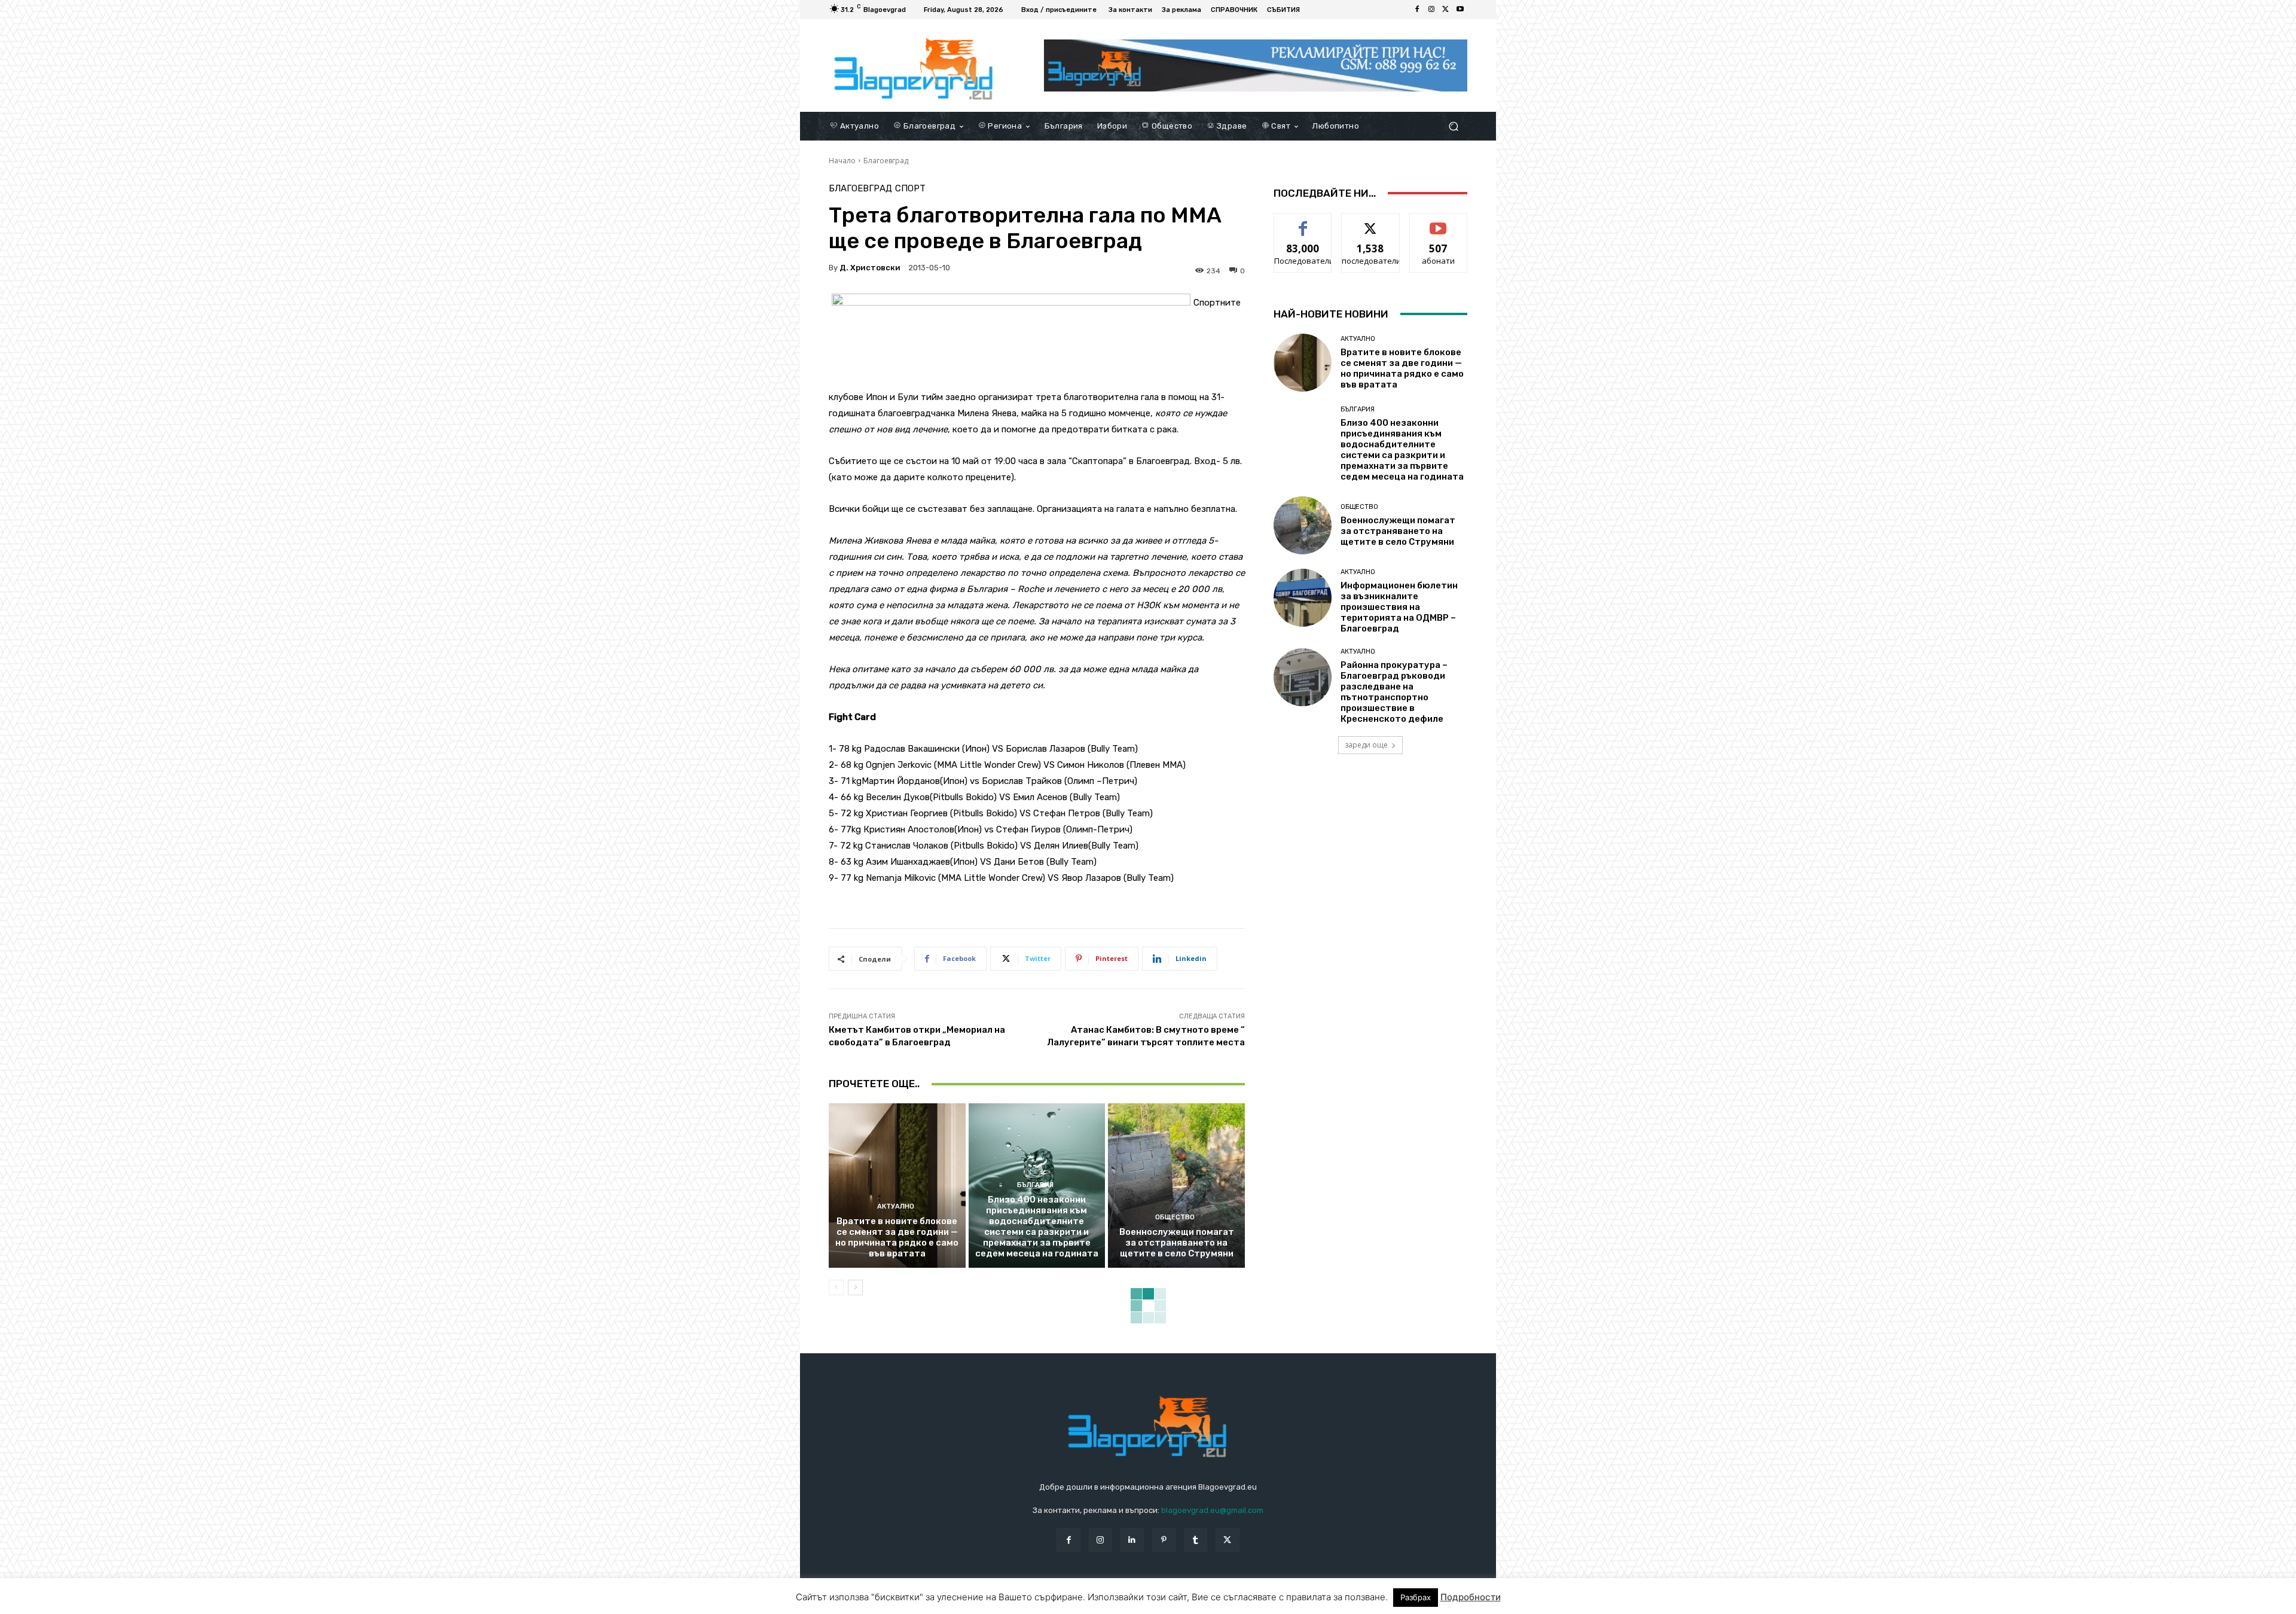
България (1035, 1185)
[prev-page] (836, 1287)
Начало (842, 161)
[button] (1453, 126)
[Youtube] (1460, 10)
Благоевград (886, 161)
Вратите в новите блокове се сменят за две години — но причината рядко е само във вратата (897, 1237)
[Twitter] (1446, 10)
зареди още (1366, 745)
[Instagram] (1431, 10)
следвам (1370, 222)
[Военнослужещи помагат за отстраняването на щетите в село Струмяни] (1176, 1185)
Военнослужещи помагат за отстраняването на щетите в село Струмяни (1177, 1243)
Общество (1175, 1217)
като (1303, 222)
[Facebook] (1417, 10)
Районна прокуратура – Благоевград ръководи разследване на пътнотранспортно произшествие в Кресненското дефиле (1394, 692)
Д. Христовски (870, 268)
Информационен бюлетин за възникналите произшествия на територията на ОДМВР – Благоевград (1399, 607)
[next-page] (855, 1287)
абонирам (1439, 222)
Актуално (896, 1206)
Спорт (910, 189)
